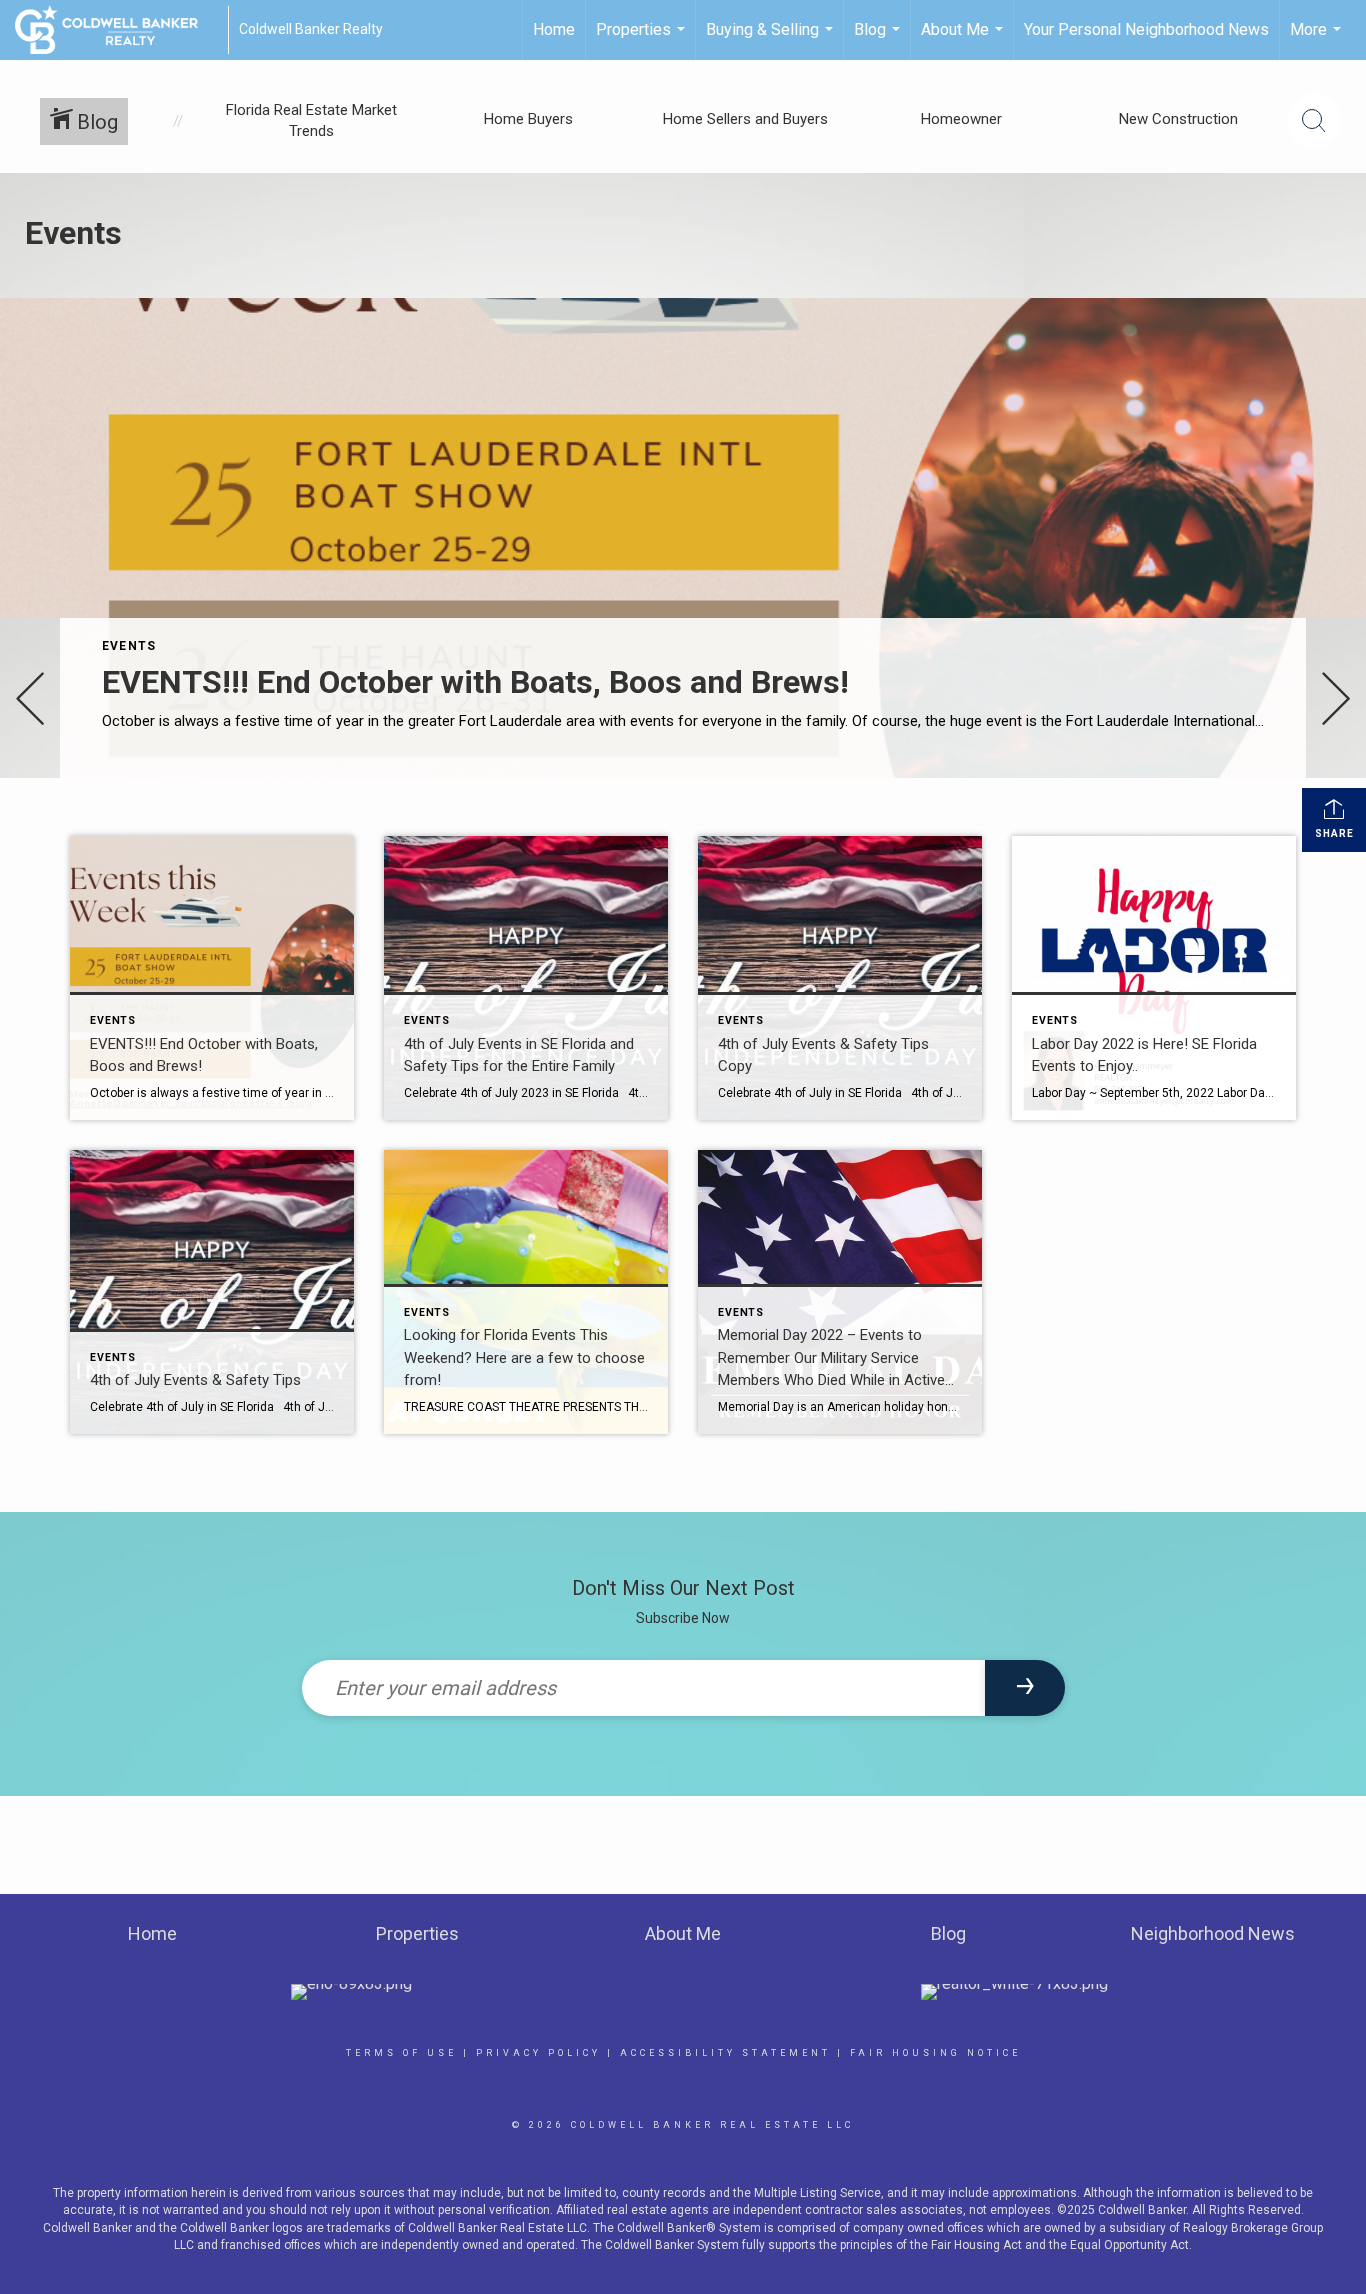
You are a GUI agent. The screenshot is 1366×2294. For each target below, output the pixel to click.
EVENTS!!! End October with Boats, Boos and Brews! (475, 682)
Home (554, 29)
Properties (643, 40)
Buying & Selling (772, 40)
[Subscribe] (1025, 1688)
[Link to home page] (116, 30)
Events (129, 646)
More (1318, 40)
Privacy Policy (538, 2053)
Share (1334, 833)
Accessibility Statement (725, 2053)
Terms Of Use (401, 2053)
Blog (879, 40)
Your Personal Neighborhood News (1146, 29)
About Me (964, 40)
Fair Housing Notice (935, 2053)
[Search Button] (1314, 121)
